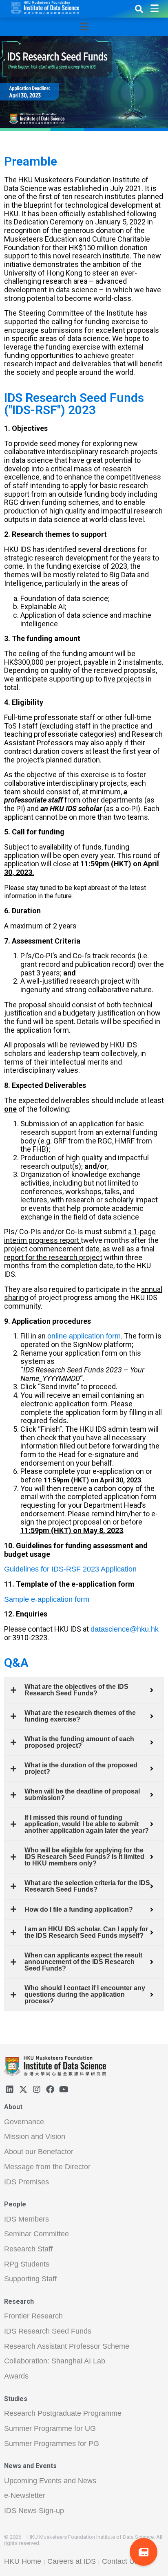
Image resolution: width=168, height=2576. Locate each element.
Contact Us (120, 2561)
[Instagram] (37, 2089)
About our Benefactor (39, 2152)
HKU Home (23, 2561)
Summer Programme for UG (50, 2428)
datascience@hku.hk (125, 1629)
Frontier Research (33, 2316)
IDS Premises (27, 2182)
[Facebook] (50, 2089)
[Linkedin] (10, 2089)
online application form (84, 1336)
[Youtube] (64, 2089)
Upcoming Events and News (50, 2481)
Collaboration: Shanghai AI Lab (55, 2361)
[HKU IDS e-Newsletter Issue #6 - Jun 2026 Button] (144, 2552)
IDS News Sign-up (34, 2511)
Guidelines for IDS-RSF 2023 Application (70, 1569)
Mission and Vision (35, 2137)
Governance (24, 2122)
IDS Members (27, 2219)
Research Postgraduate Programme (63, 2413)
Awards (16, 2376)
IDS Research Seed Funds (48, 2331)
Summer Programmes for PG (52, 2444)
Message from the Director (47, 2167)
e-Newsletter (25, 2495)
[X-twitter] (23, 2089)
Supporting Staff (30, 2279)
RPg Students (27, 2264)
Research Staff (28, 2249)
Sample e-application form (47, 1599)
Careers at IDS (72, 2561)
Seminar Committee (36, 2234)
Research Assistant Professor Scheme (67, 2346)
